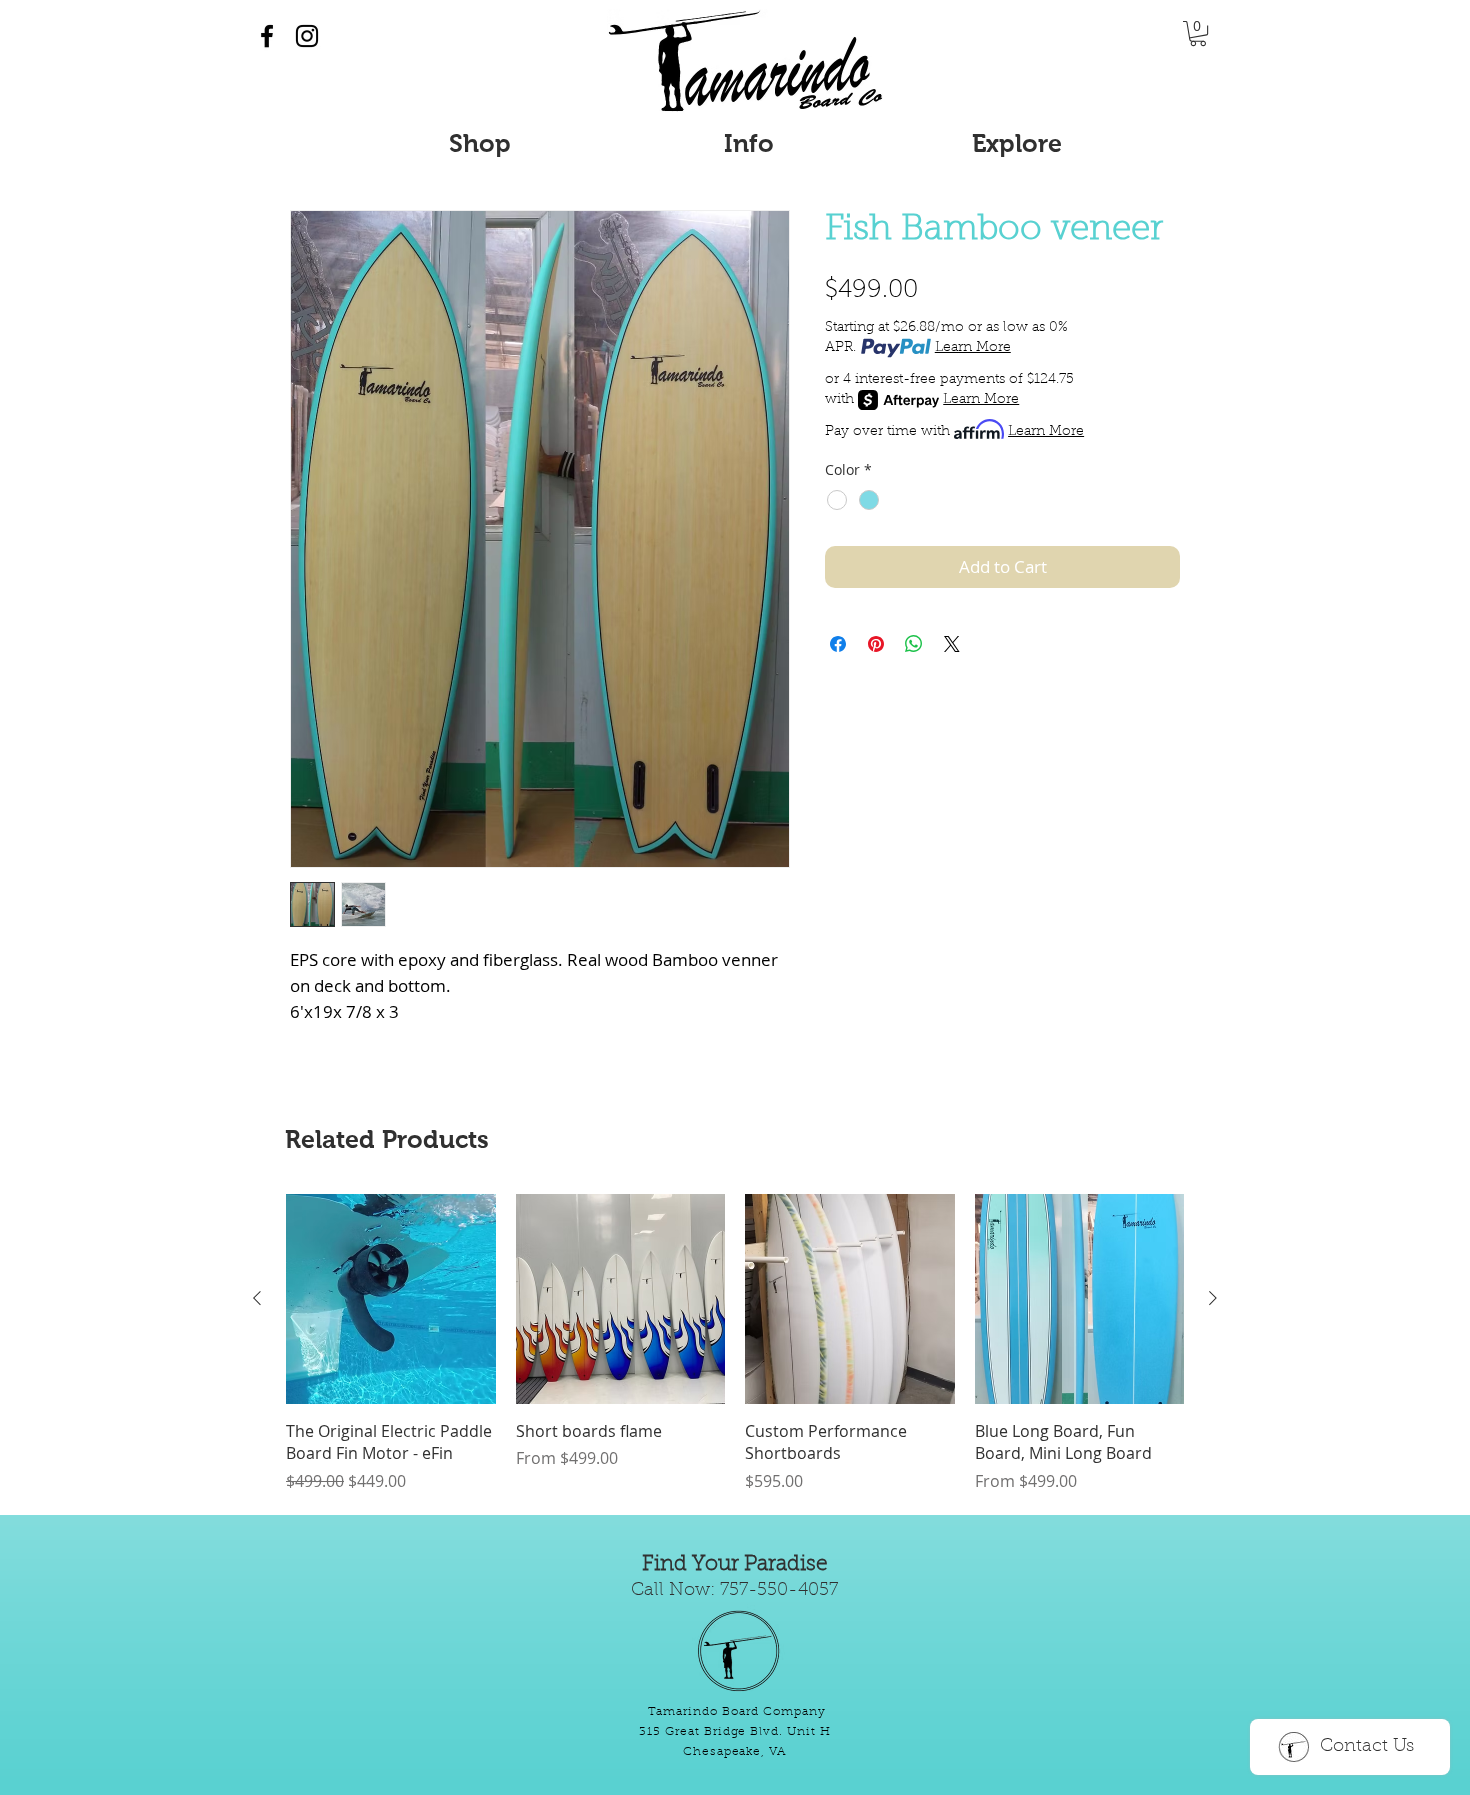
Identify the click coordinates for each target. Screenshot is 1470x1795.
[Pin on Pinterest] (876, 644)
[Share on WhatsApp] (914, 644)
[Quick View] (391, 1299)
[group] (735, 1343)
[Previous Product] (257, 1298)
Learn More (973, 348)
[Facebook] (267, 36)
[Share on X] (952, 644)
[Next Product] (1213, 1298)
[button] (1198, 33)
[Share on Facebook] (838, 644)
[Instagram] (307, 36)
